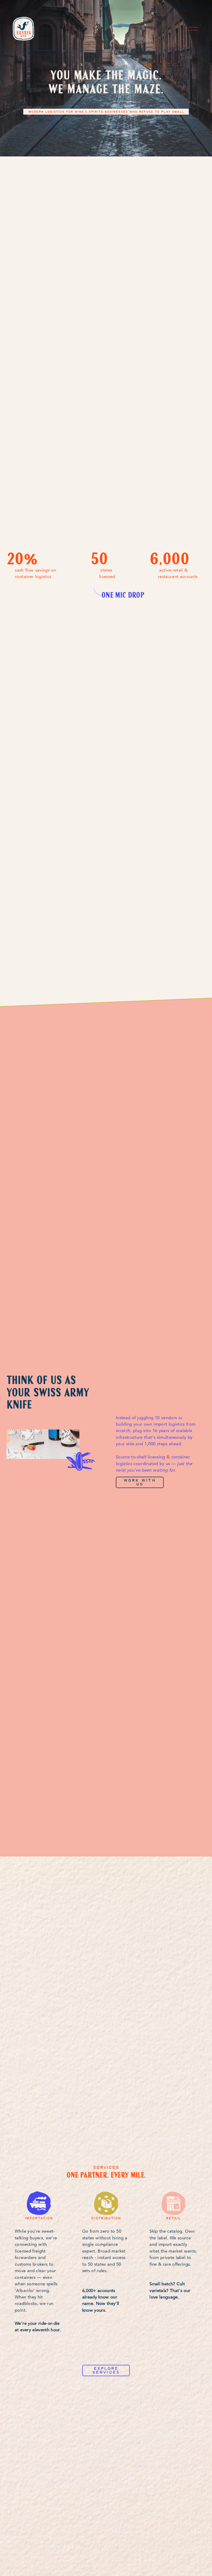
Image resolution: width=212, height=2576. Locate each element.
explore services (106, 2370)
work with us (140, 1482)
